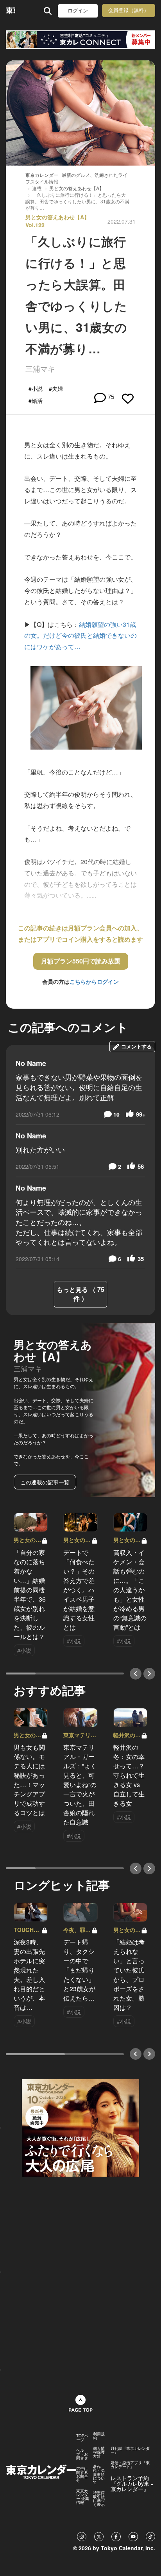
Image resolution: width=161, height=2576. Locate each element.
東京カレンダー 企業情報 (83, 2497)
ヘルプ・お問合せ (82, 2454)
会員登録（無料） (129, 10)
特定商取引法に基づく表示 (99, 2498)
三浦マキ (40, 368)
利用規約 (99, 2436)
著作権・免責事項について (99, 2474)
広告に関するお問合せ (82, 2474)
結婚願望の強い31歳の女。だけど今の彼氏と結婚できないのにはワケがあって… (80, 636)
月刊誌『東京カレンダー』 (130, 2450)
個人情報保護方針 (99, 2452)
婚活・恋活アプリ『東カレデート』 (130, 2465)
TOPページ (82, 2438)
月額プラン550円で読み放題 (81, 961)
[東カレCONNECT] (80, 40)
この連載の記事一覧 (45, 1482)
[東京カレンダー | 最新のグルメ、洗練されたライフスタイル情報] (11, 11)
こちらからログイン (94, 981)
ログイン (78, 11)
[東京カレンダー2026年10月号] (80, 2127)
